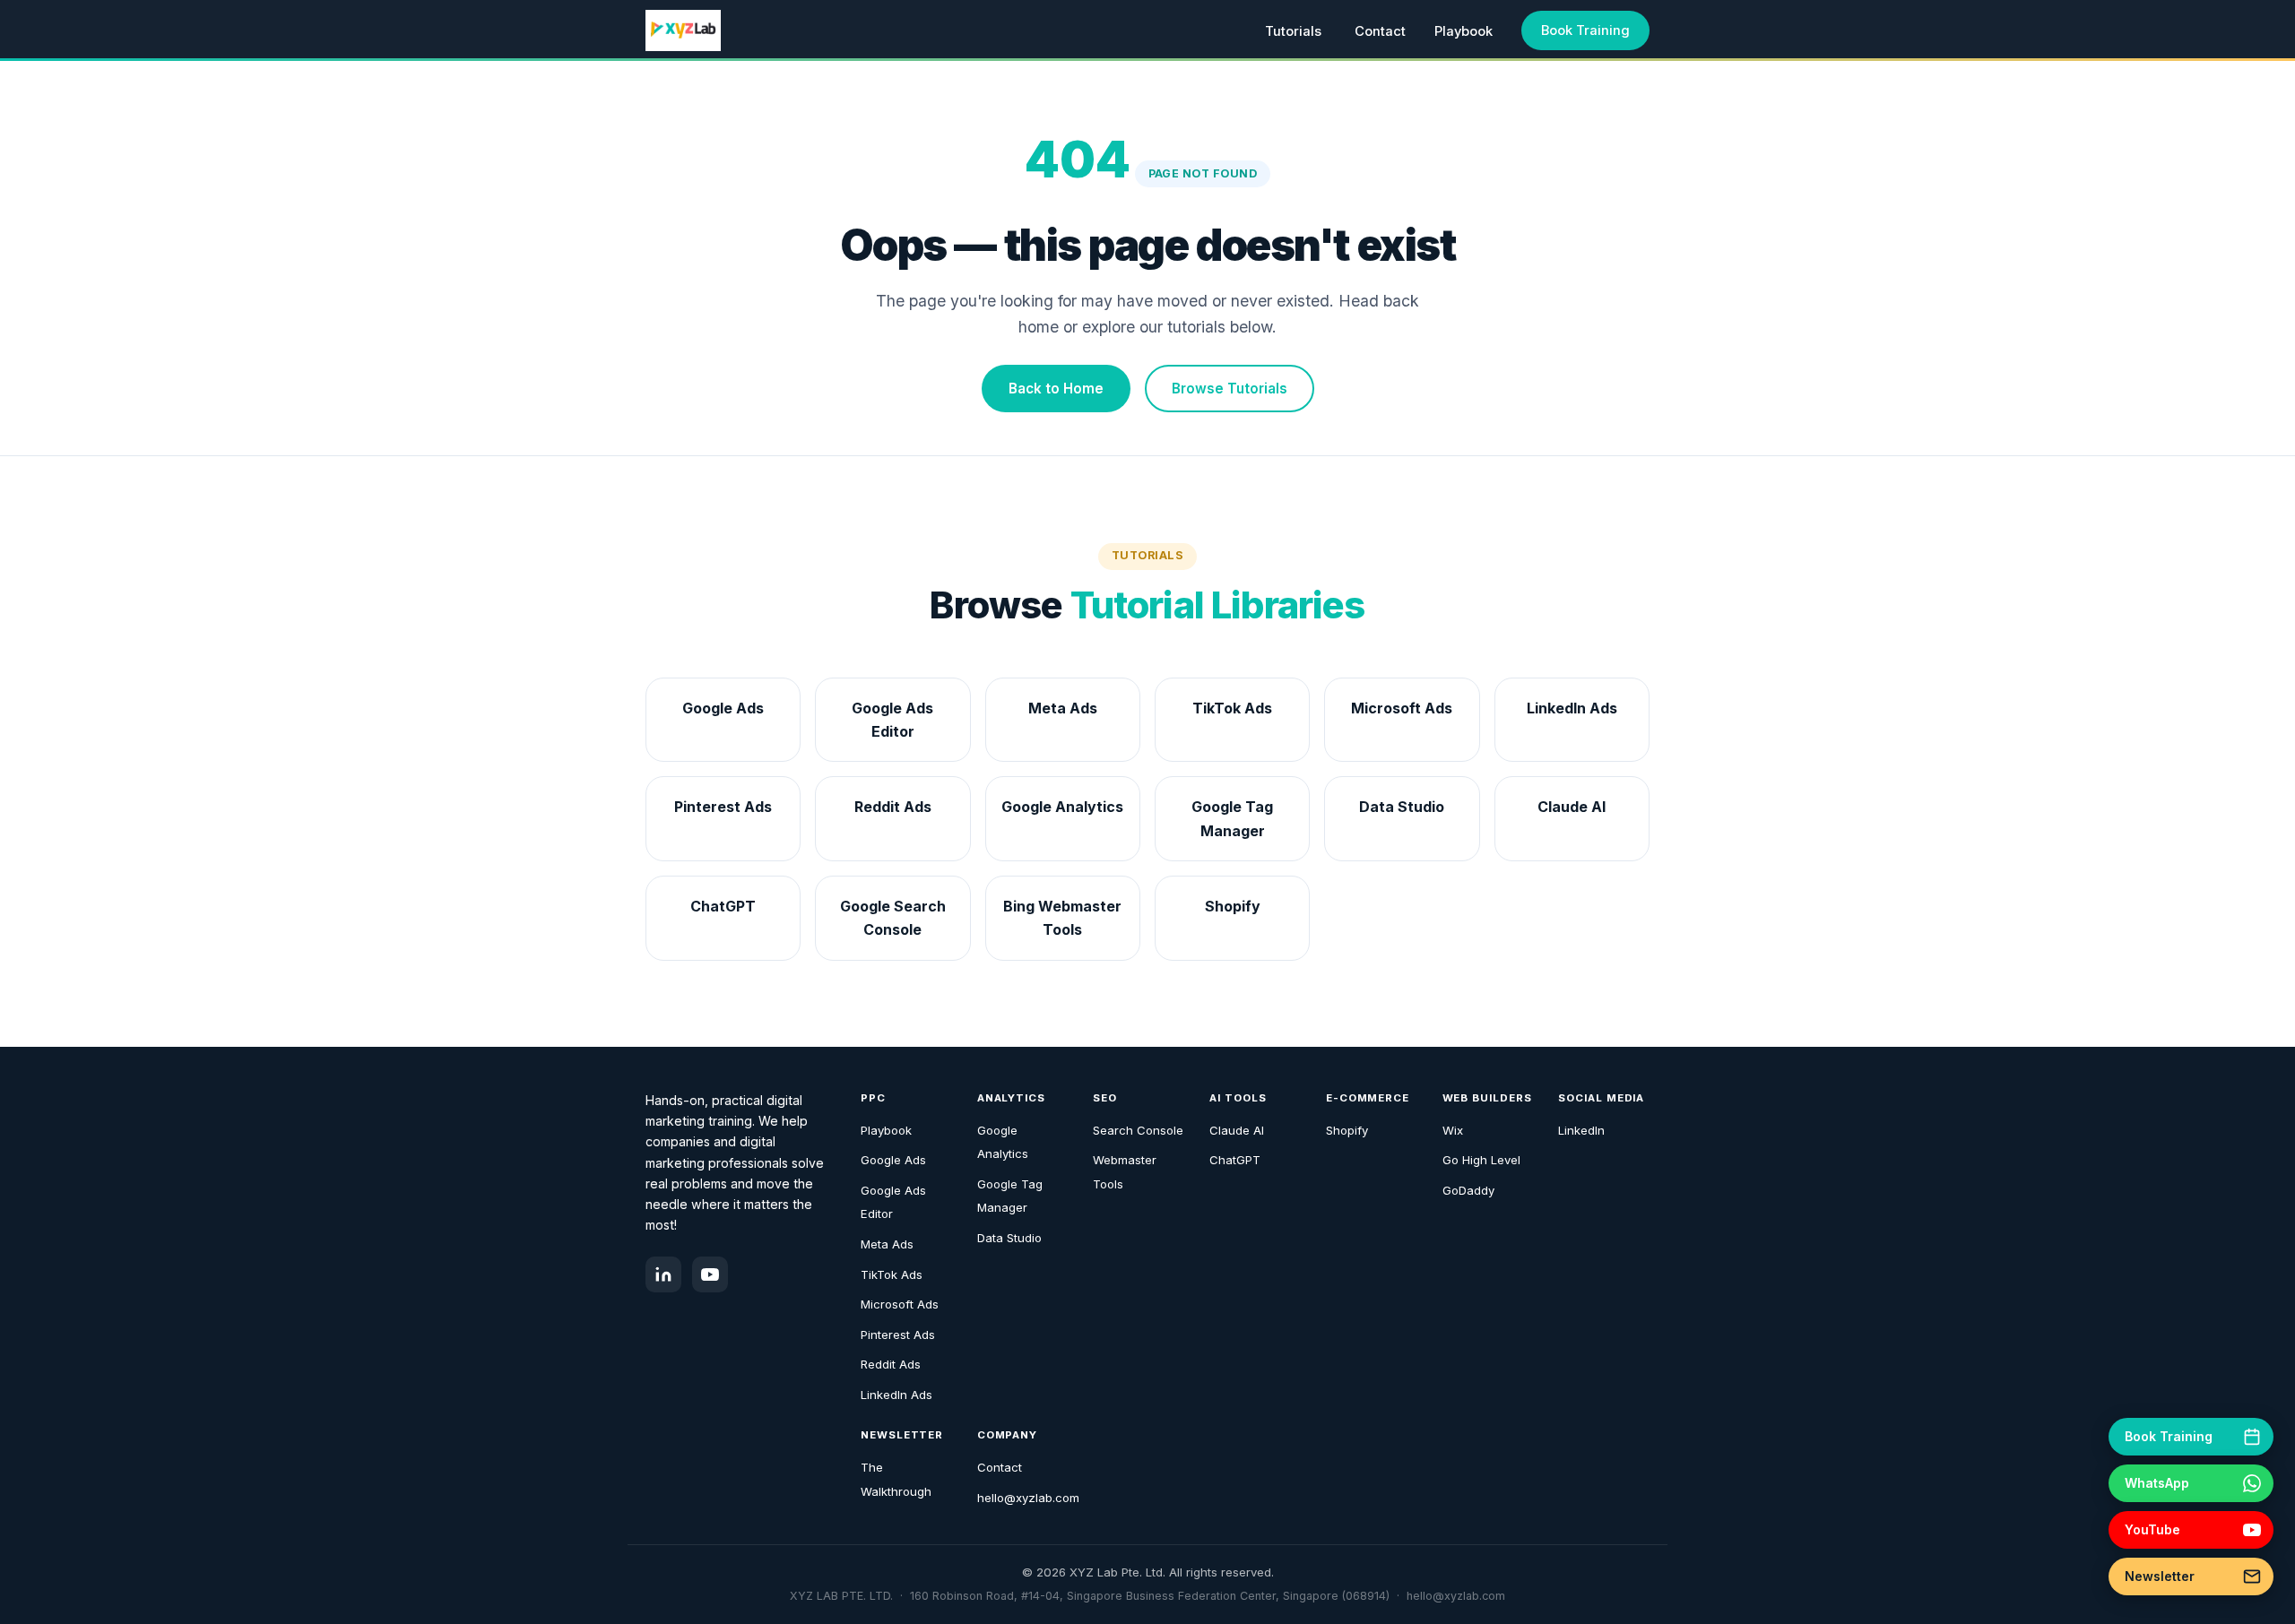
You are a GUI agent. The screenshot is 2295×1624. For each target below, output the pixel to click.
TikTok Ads (892, 1274)
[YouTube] (710, 1274)
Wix (1453, 1130)
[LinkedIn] (663, 1274)
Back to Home (1056, 389)
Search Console (1138, 1130)
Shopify (1347, 1130)
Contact (1380, 31)
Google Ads (893, 1160)
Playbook (1464, 31)
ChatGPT (1235, 1160)
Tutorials (1293, 31)
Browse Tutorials (1230, 389)
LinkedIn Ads (896, 1395)
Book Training (1585, 30)
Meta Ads (887, 1244)
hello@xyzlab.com (1028, 1498)
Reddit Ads (891, 1364)
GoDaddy (1468, 1190)
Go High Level (1481, 1160)
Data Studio (1009, 1238)
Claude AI (1237, 1130)
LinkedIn (1581, 1130)
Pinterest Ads (898, 1335)
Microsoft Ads (900, 1304)
